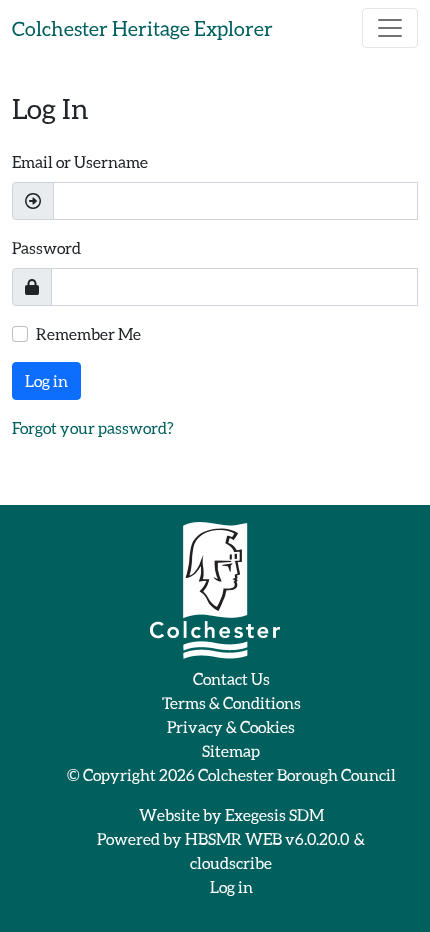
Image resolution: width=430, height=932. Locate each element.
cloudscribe (231, 862)
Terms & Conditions (231, 702)
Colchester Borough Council (297, 774)
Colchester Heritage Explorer (142, 28)
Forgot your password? (93, 427)
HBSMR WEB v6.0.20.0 (268, 838)
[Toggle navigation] (390, 28)
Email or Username (80, 161)
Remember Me (88, 333)
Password (46, 247)
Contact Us (231, 678)
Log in (46, 380)
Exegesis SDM (274, 814)
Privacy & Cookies (231, 726)
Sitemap (231, 750)
